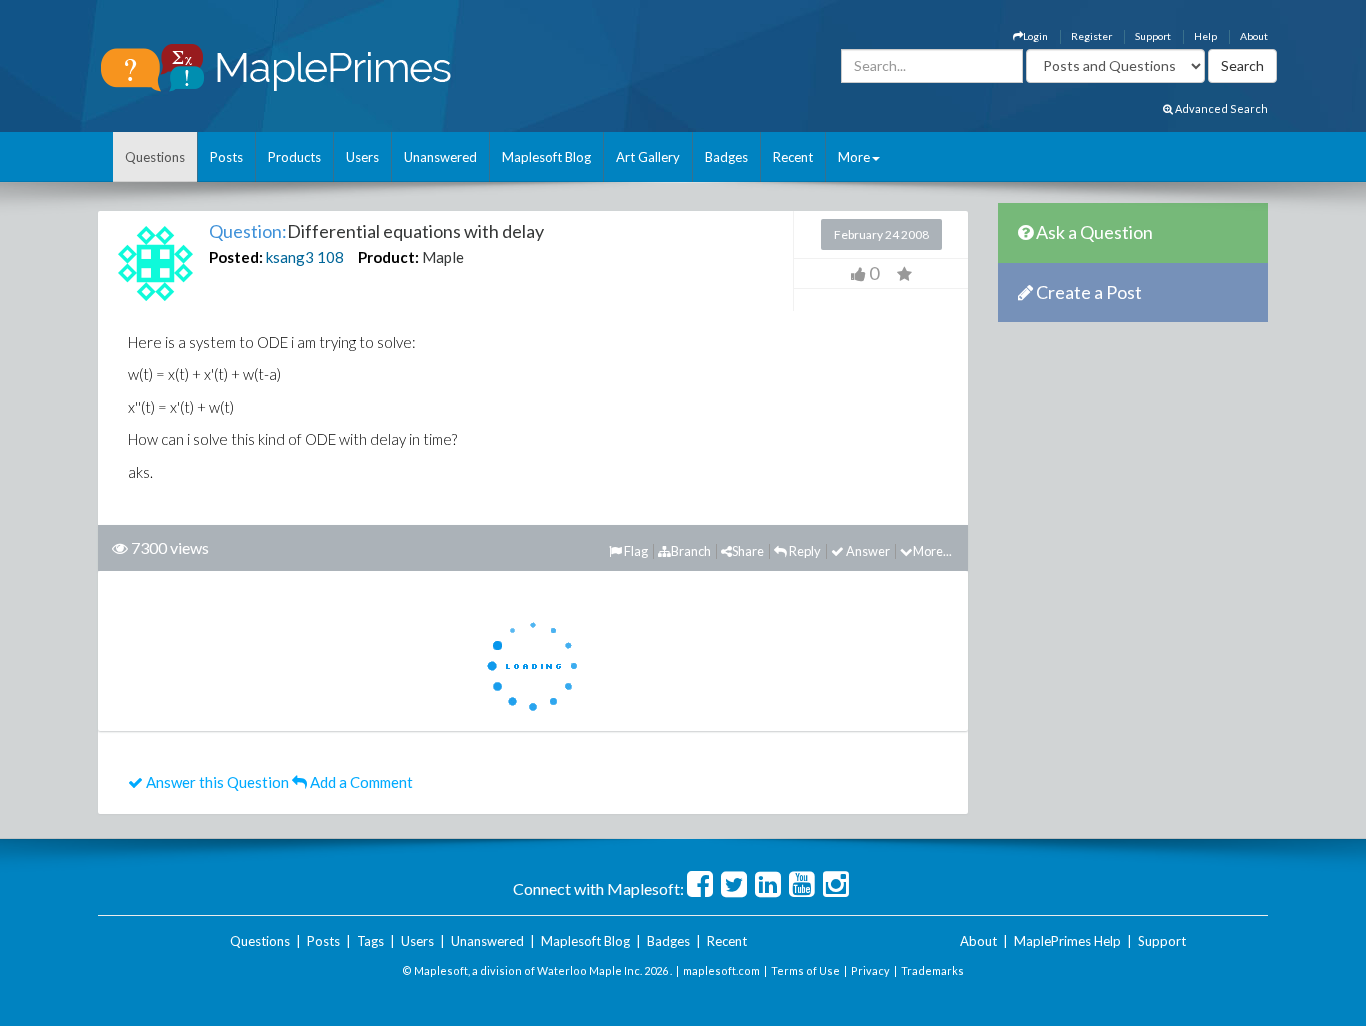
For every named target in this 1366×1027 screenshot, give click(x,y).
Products (294, 157)
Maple (443, 257)
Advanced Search (1220, 108)
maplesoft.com (721, 970)
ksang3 (290, 257)
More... (932, 551)
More (854, 157)
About (1254, 36)
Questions (155, 157)
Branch (691, 551)
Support (1153, 36)
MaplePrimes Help (1067, 941)
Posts (226, 157)
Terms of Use (805, 970)
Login (1035, 36)
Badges (726, 157)
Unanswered (440, 157)
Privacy (870, 970)
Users (362, 157)
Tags (370, 941)
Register (1091, 36)
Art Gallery (648, 157)
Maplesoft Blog (546, 157)
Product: (388, 257)
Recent (793, 157)
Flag (635, 551)
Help (1205, 36)
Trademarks (932, 970)
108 (330, 257)
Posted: (236, 257)
